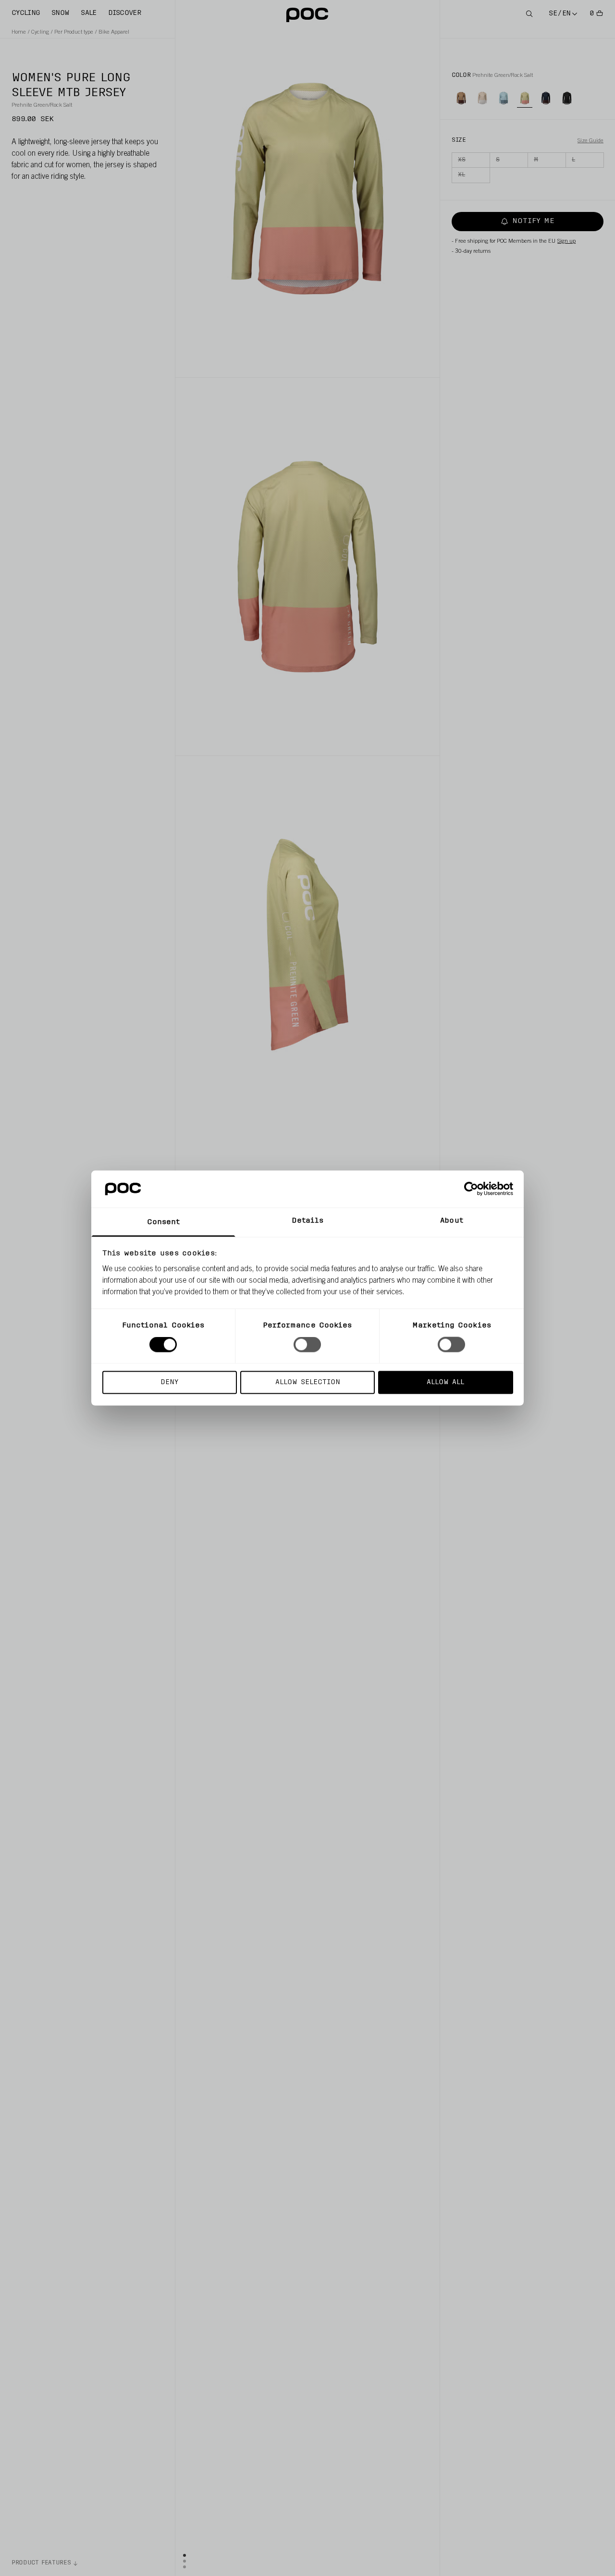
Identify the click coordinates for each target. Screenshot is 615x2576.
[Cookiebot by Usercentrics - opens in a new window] (471, 1189)
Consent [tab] (164, 1222)
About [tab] (452, 1220)
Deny (169, 1382)
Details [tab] (308, 1220)
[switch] (307, 1345)
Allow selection (308, 1382)
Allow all (445, 1382)
